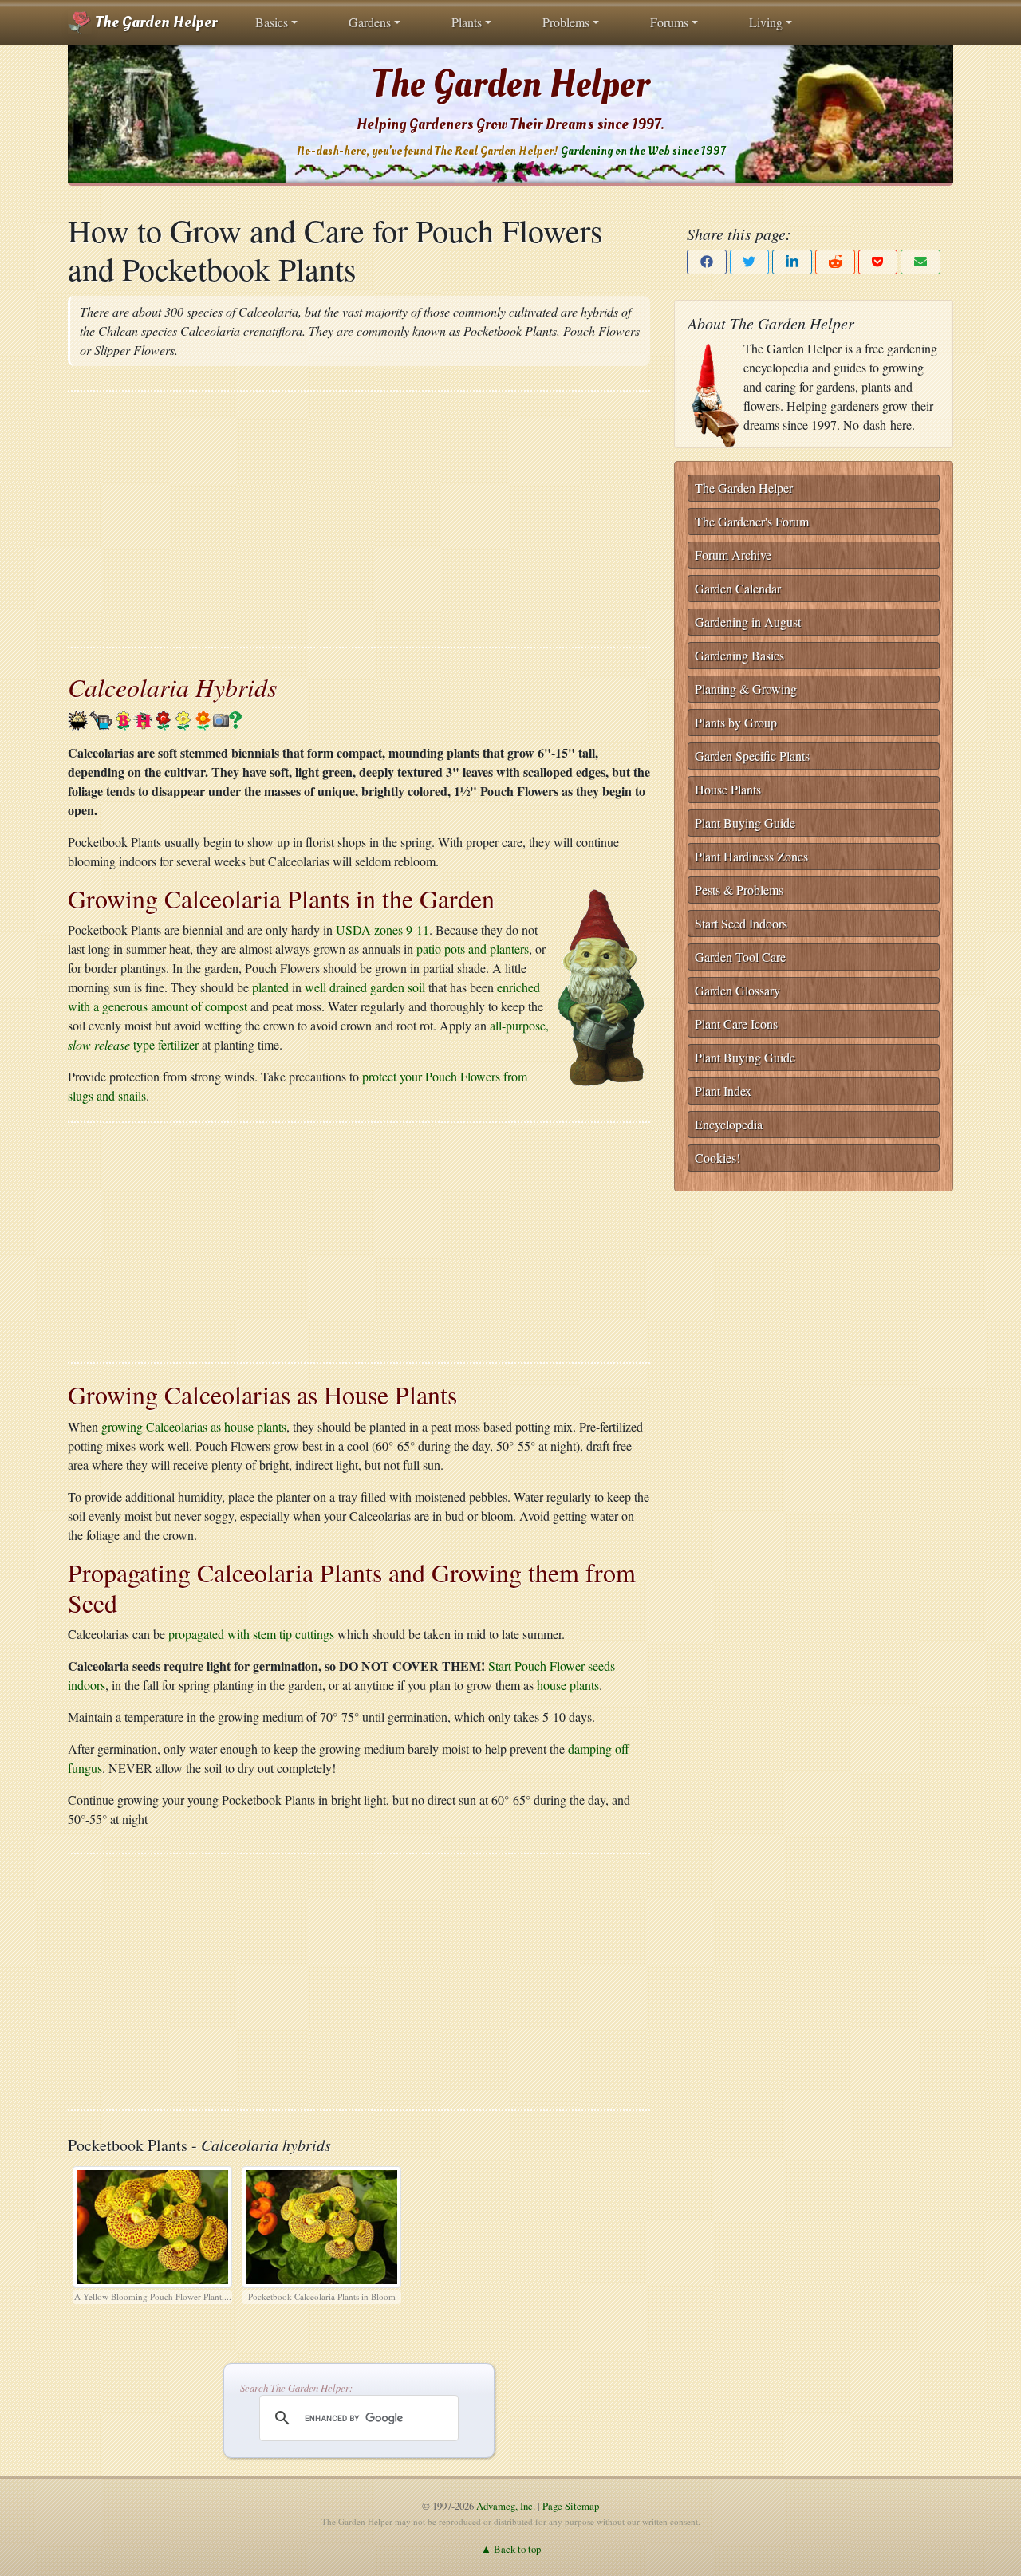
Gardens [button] (370, 22)
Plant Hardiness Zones (751, 856)
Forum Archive (733, 555)
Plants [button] (467, 22)
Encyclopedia (729, 1124)
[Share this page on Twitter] (750, 262)
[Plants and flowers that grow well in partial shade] (78, 718)
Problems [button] (566, 22)
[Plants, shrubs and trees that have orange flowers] (203, 718)
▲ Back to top (511, 2549)
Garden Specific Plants (752, 756)
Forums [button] (669, 22)
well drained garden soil (365, 987)
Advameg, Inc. (506, 2506)
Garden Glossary (737, 990)
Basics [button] (272, 22)
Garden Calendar (738, 588)
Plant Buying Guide (745, 823)
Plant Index (723, 1091)
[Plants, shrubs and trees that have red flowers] (163, 718)
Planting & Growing (746, 689)
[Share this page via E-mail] (920, 262)
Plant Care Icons (736, 1024)
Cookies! (717, 1158)
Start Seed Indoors (741, 923)
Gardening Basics (739, 655)
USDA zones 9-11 (382, 930)
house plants (568, 1685)
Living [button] (766, 22)
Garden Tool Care (740, 957)
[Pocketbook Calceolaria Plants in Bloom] (321, 2224)
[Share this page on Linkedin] (792, 262)
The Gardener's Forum (752, 521)
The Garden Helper (154, 22)
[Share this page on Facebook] (707, 262)
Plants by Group (736, 722)
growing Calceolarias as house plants (194, 1426)
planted (270, 987)
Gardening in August (748, 622)
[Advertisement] (359, 519)
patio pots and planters (473, 949)
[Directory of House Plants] (143, 718)
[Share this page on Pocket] (878, 262)
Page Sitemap (571, 2506)
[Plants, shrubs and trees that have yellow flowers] (183, 718)
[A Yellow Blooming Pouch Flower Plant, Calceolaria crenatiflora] (152, 2224)
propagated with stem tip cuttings (251, 1634)
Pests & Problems (739, 890)
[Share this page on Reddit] (835, 262)
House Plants (728, 789)
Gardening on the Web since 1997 (643, 151)
